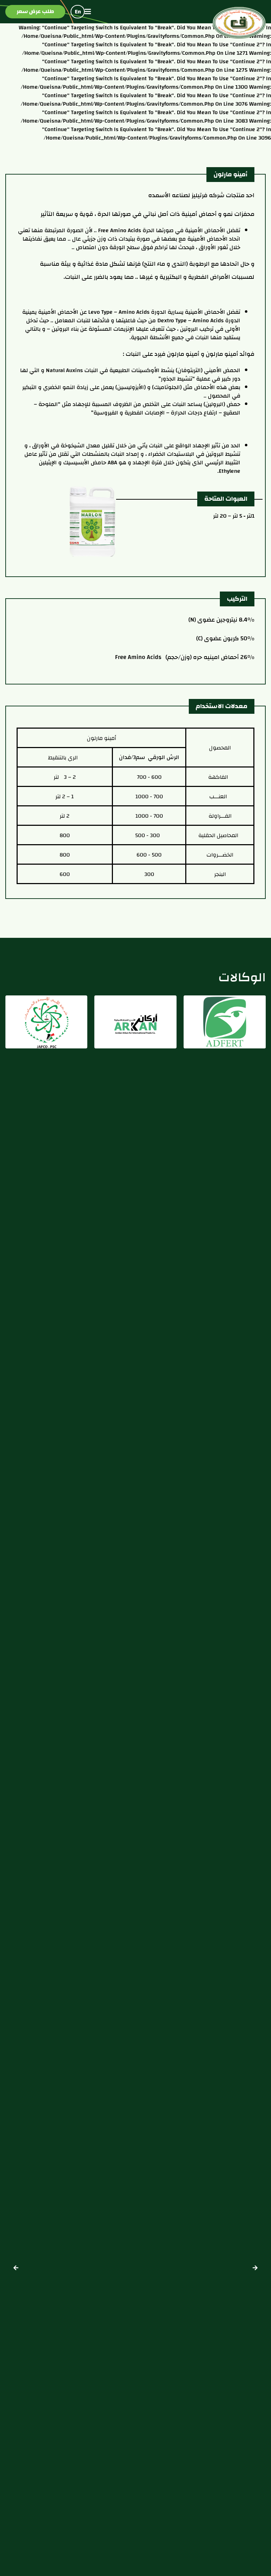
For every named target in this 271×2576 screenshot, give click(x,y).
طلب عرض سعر (35, 11)
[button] (16, 2268)
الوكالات (242, 977)
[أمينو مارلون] (92, 521)
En (78, 12)
